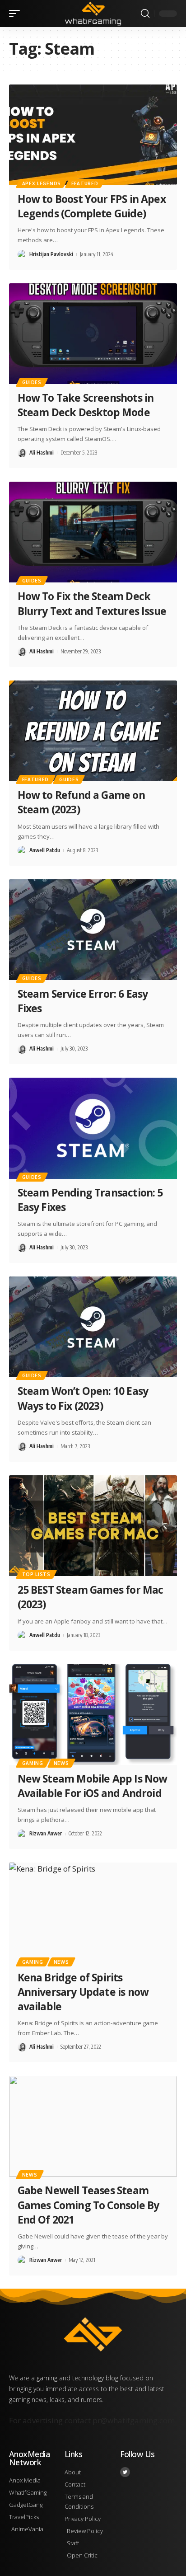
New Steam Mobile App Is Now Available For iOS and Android (93, 1786)
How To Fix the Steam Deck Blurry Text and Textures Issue (92, 603)
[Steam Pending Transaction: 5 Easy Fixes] (93, 1128)
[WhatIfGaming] (93, 13)
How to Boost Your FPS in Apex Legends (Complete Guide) (92, 206)
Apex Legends (42, 183)
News (61, 1763)
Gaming (33, 1763)
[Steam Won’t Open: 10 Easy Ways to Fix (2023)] (93, 1327)
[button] (17, 14)
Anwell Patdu (45, 850)
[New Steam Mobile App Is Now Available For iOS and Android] (93, 1715)
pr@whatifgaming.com (134, 2420)
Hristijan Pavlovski (51, 254)
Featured (85, 183)
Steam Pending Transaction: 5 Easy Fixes (90, 1200)
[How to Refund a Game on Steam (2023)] (93, 731)
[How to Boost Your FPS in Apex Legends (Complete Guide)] (93, 135)
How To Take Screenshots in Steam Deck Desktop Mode (86, 405)
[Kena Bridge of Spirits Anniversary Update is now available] (93, 1913)
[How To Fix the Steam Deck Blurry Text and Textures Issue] (93, 532)
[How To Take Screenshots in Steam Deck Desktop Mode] (93, 334)
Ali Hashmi (42, 453)
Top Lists (36, 1574)
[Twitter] (125, 2472)
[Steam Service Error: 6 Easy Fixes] (93, 930)
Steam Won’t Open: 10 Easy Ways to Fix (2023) (83, 1398)
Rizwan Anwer (46, 1833)
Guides (32, 382)
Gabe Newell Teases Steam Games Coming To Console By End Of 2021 (88, 2205)
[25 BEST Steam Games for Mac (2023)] (93, 1526)
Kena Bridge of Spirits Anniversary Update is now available (83, 1992)
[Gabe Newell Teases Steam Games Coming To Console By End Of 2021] (93, 2126)
